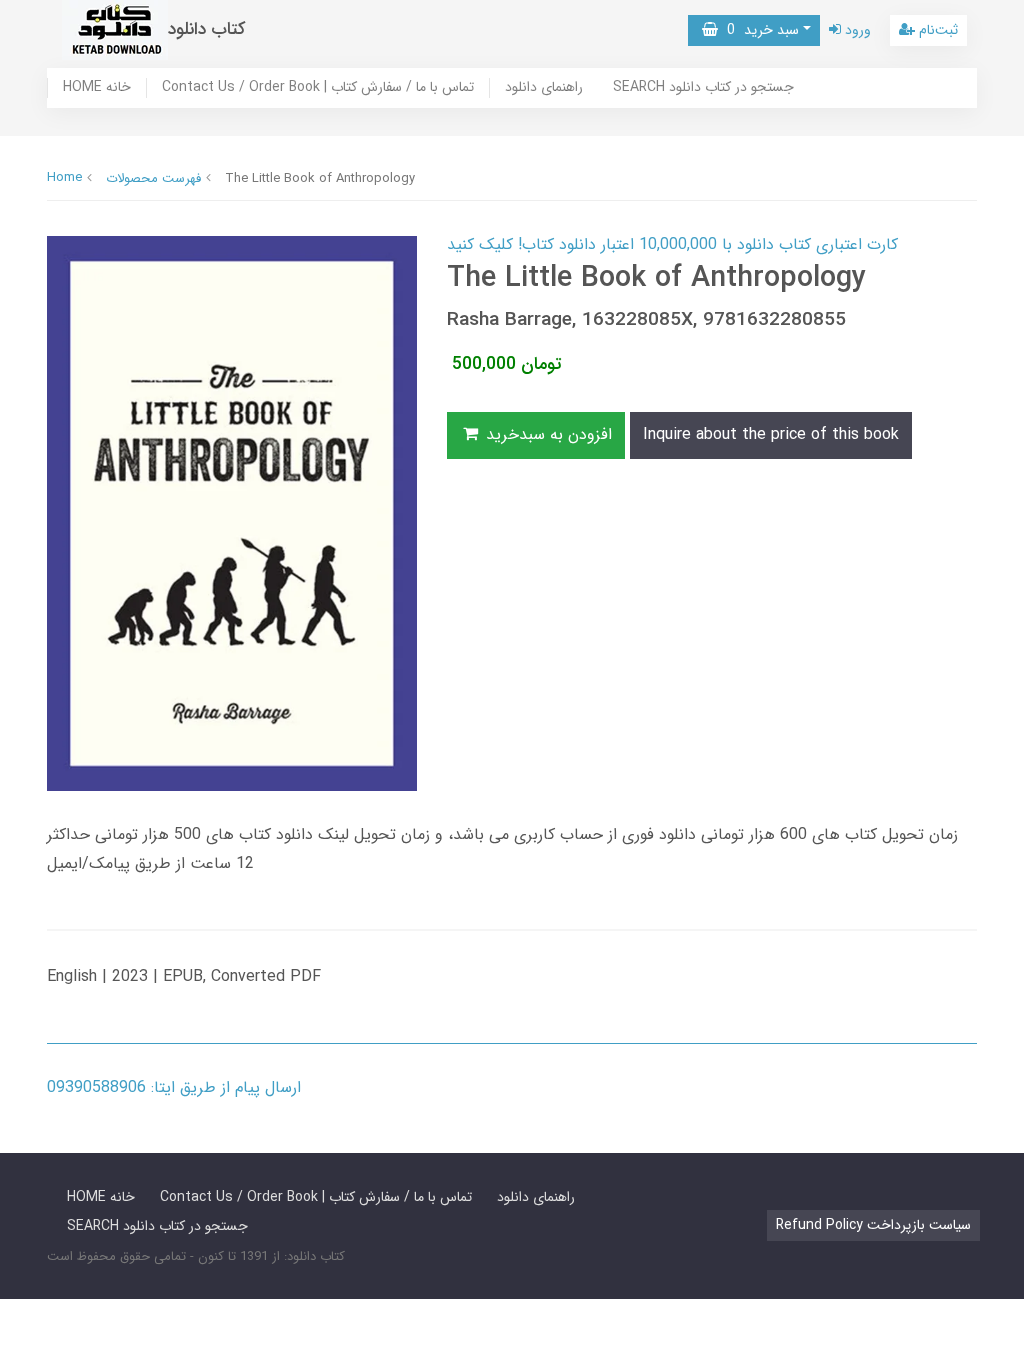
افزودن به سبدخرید (546, 434)
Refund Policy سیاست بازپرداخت (873, 1225)
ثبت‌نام (936, 30)
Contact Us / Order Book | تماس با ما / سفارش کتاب (318, 88)
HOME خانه (97, 88)
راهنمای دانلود (544, 88)
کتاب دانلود (207, 29)
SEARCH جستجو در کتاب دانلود (703, 88)
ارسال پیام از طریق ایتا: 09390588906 (174, 1087)
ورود (856, 30)
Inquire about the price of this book (771, 434)
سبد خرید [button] (758, 30)
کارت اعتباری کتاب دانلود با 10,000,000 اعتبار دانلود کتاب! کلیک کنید (672, 244)
